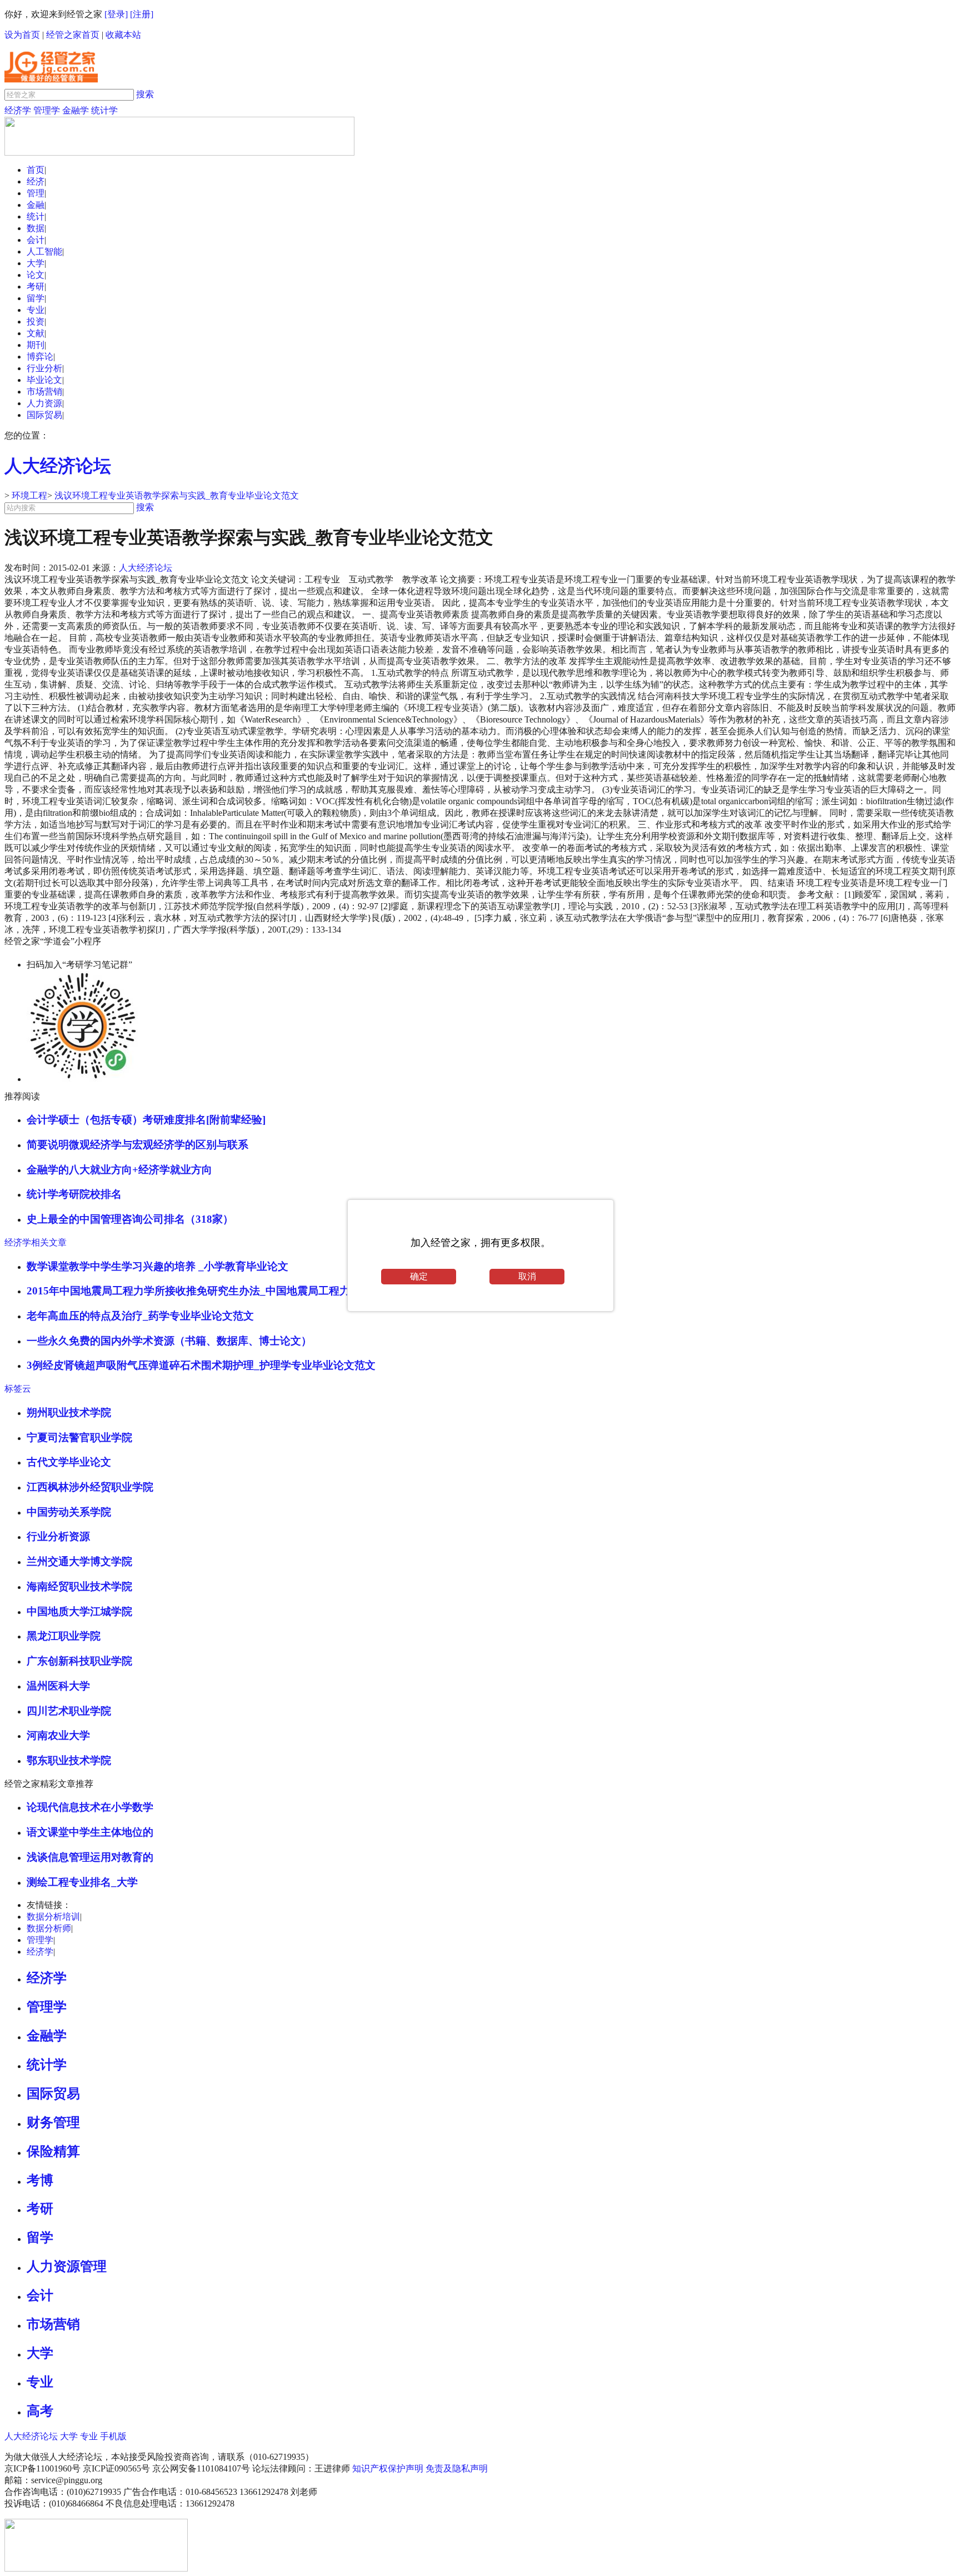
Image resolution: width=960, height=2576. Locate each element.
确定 (419, 1276)
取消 (527, 1276)
